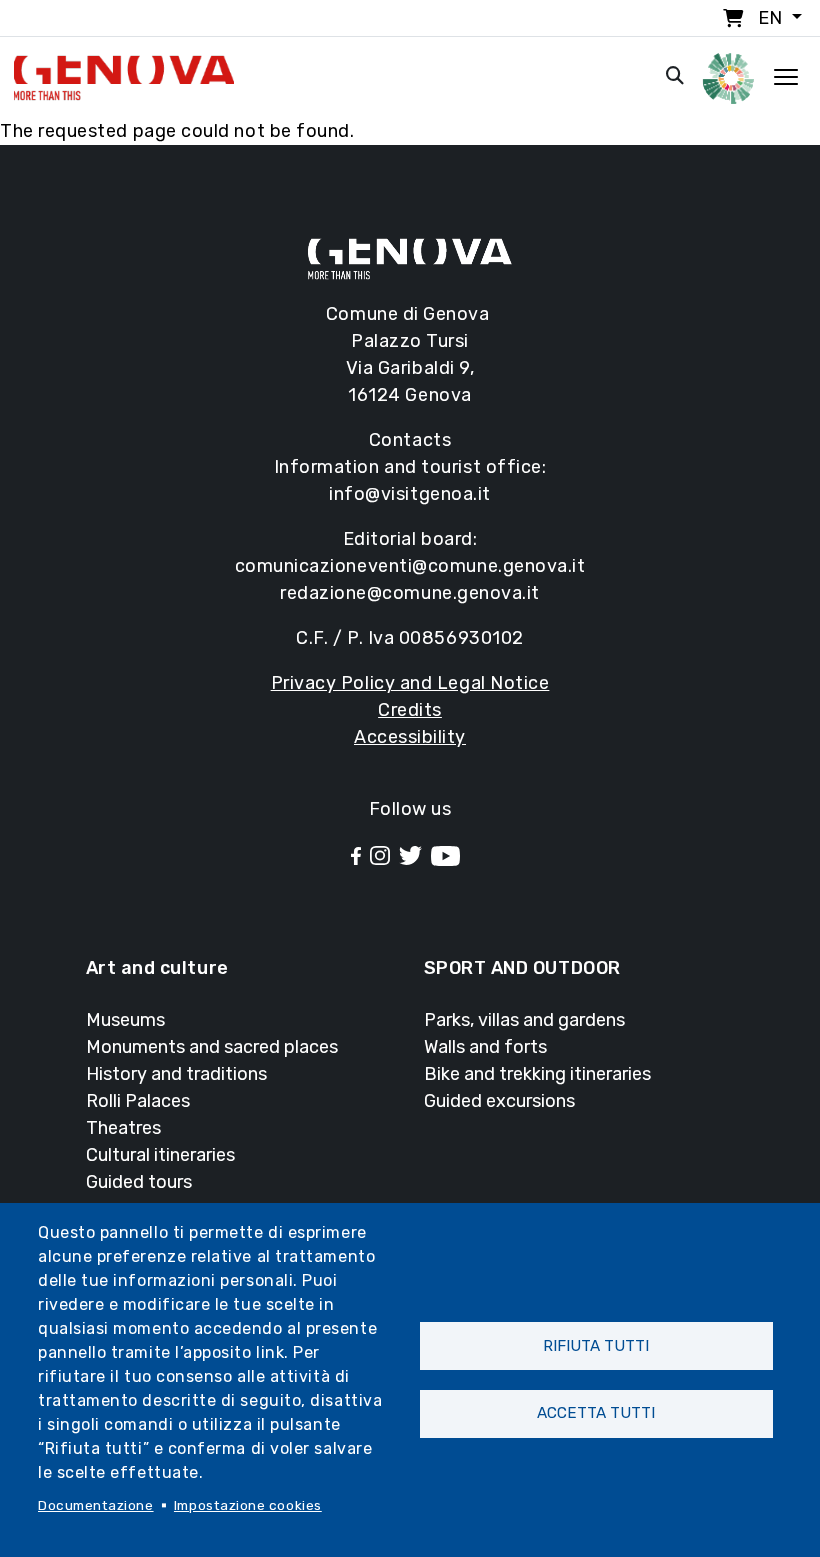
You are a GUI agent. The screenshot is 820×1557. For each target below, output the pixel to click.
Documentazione (96, 1505)
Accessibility (410, 737)
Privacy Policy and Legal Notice (410, 683)
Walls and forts (485, 1047)
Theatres (123, 1128)
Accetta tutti (596, 1413)
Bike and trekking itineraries (537, 1074)
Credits (410, 710)
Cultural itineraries (160, 1155)
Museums (125, 1020)
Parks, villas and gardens (524, 1020)
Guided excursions (499, 1101)
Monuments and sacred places (212, 1047)
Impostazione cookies (248, 1505)
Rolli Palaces (138, 1101)
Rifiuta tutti (596, 1346)
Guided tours (139, 1182)
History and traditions (176, 1074)
